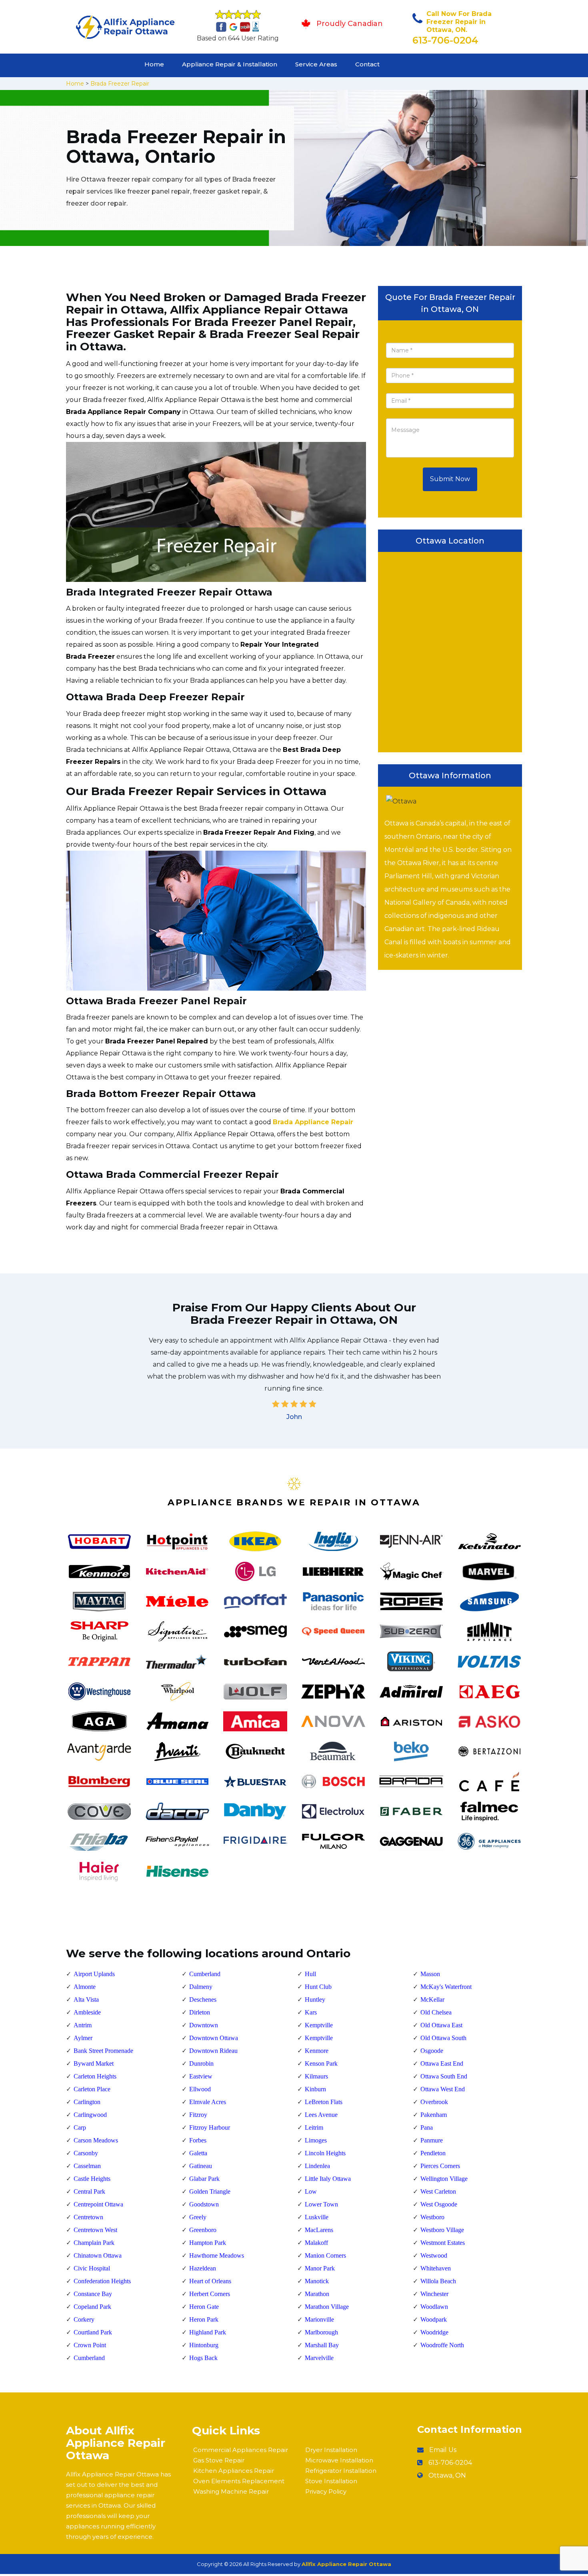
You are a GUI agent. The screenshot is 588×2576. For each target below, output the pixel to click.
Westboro (432, 2217)
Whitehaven (436, 2268)
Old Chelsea (436, 2012)
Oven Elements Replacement (239, 2481)
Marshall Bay (322, 2345)
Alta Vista (86, 1999)
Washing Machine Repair (231, 2491)
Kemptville (319, 2025)
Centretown (88, 2217)
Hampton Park (208, 2243)
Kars (311, 2012)
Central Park (89, 2191)
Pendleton (433, 2153)
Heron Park (204, 2319)
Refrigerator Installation (341, 2471)
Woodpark (434, 2319)
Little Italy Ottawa (328, 2179)
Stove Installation (331, 2481)
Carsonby (86, 2153)
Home (154, 64)
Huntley (315, 1999)
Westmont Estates (443, 2243)
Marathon (317, 2294)
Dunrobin (201, 2063)
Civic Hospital (92, 2268)
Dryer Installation (331, 2450)
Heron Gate (204, 2307)
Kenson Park (321, 2063)
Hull (310, 1974)
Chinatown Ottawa (98, 2255)
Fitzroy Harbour (210, 2127)
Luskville (317, 2217)
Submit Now (450, 479)
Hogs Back (203, 2358)
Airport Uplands (94, 1974)
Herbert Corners (210, 2294)
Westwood (434, 2255)
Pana (427, 2127)
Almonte (85, 1987)
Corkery (84, 2319)
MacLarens (319, 2230)
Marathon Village (327, 2307)
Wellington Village (444, 2179)
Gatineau (201, 2166)
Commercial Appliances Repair (241, 2450)
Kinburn (315, 2089)
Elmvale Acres (208, 2102)
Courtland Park (93, 2332)
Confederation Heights (102, 2281)
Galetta (198, 2153)
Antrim (83, 2025)
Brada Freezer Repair (120, 84)
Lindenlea (317, 2166)
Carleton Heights (95, 2076)
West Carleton (438, 2191)
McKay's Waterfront (446, 1987)
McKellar (432, 1999)
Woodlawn (434, 2307)
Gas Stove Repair (219, 2460)
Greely (198, 2217)
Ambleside (87, 2012)
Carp (80, 2127)
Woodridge (434, 2332)
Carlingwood (90, 2115)
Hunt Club (318, 1987)
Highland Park (208, 2332)
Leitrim (314, 2127)
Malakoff (316, 2243)
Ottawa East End (442, 2063)
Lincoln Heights (325, 2153)
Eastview (201, 2076)
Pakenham (434, 2115)
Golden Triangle (210, 2191)
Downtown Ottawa (214, 2038)
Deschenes (203, 1999)
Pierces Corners (440, 2166)
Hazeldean (203, 2268)
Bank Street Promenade (103, 2051)
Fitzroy (198, 2115)
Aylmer (83, 2038)
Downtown (204, 2025)
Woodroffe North (442, 2345)
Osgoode (432, 2051)
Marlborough (321, 2332)
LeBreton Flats (324, 2102)
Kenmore (317, 2051)
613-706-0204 (445, 40)
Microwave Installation (339, 2460)
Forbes (198, 2140)
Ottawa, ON (447, 2475)
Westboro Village (442, 2230)
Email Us (443, 2450)
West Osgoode (439, 2204)
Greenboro (203, 2230)
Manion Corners (325, 2255)
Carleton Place (92, 2089)
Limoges (316, 2140)
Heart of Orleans (210, 2281)
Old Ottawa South (443, 2038)
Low (311, 2191)
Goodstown (204, 2204)
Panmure (432, 2140)
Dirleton (200, 2012)
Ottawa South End (444, 2076)
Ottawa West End (443, 2089)
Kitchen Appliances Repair (234, 2471)
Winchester (434, 2294)
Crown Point (90, 2345)
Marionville (319, 2319)
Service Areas (316, 64)
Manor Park (320, 2268)
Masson (430, 1974)
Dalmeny (201, 1987)
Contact (367, 64)
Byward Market (94, 2063)
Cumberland (89, 2358)
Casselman (87, 2166)
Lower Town (321, 2204)
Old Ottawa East (441, 2025)
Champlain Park (94, 2243)
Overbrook (434, 2102)
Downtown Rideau (213, 2051)
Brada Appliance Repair (313, 1122)
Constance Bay (93, 2294)
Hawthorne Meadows (217, 2255)
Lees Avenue (321, 2115)
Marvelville (319, 2358)
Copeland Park (92, 2307)
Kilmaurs (316, 2076)
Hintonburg (204, 2345)
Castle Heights (92, 2179)
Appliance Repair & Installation (230, 64)
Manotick (317, 2281)
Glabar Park (204, 2179)
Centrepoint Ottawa (98, 2204)
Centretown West (95, 2230)
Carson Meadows (96, 2140)
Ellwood (200, 2089)
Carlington (87, 2102)
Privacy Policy (326, 2491)
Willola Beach (438, 2281)
